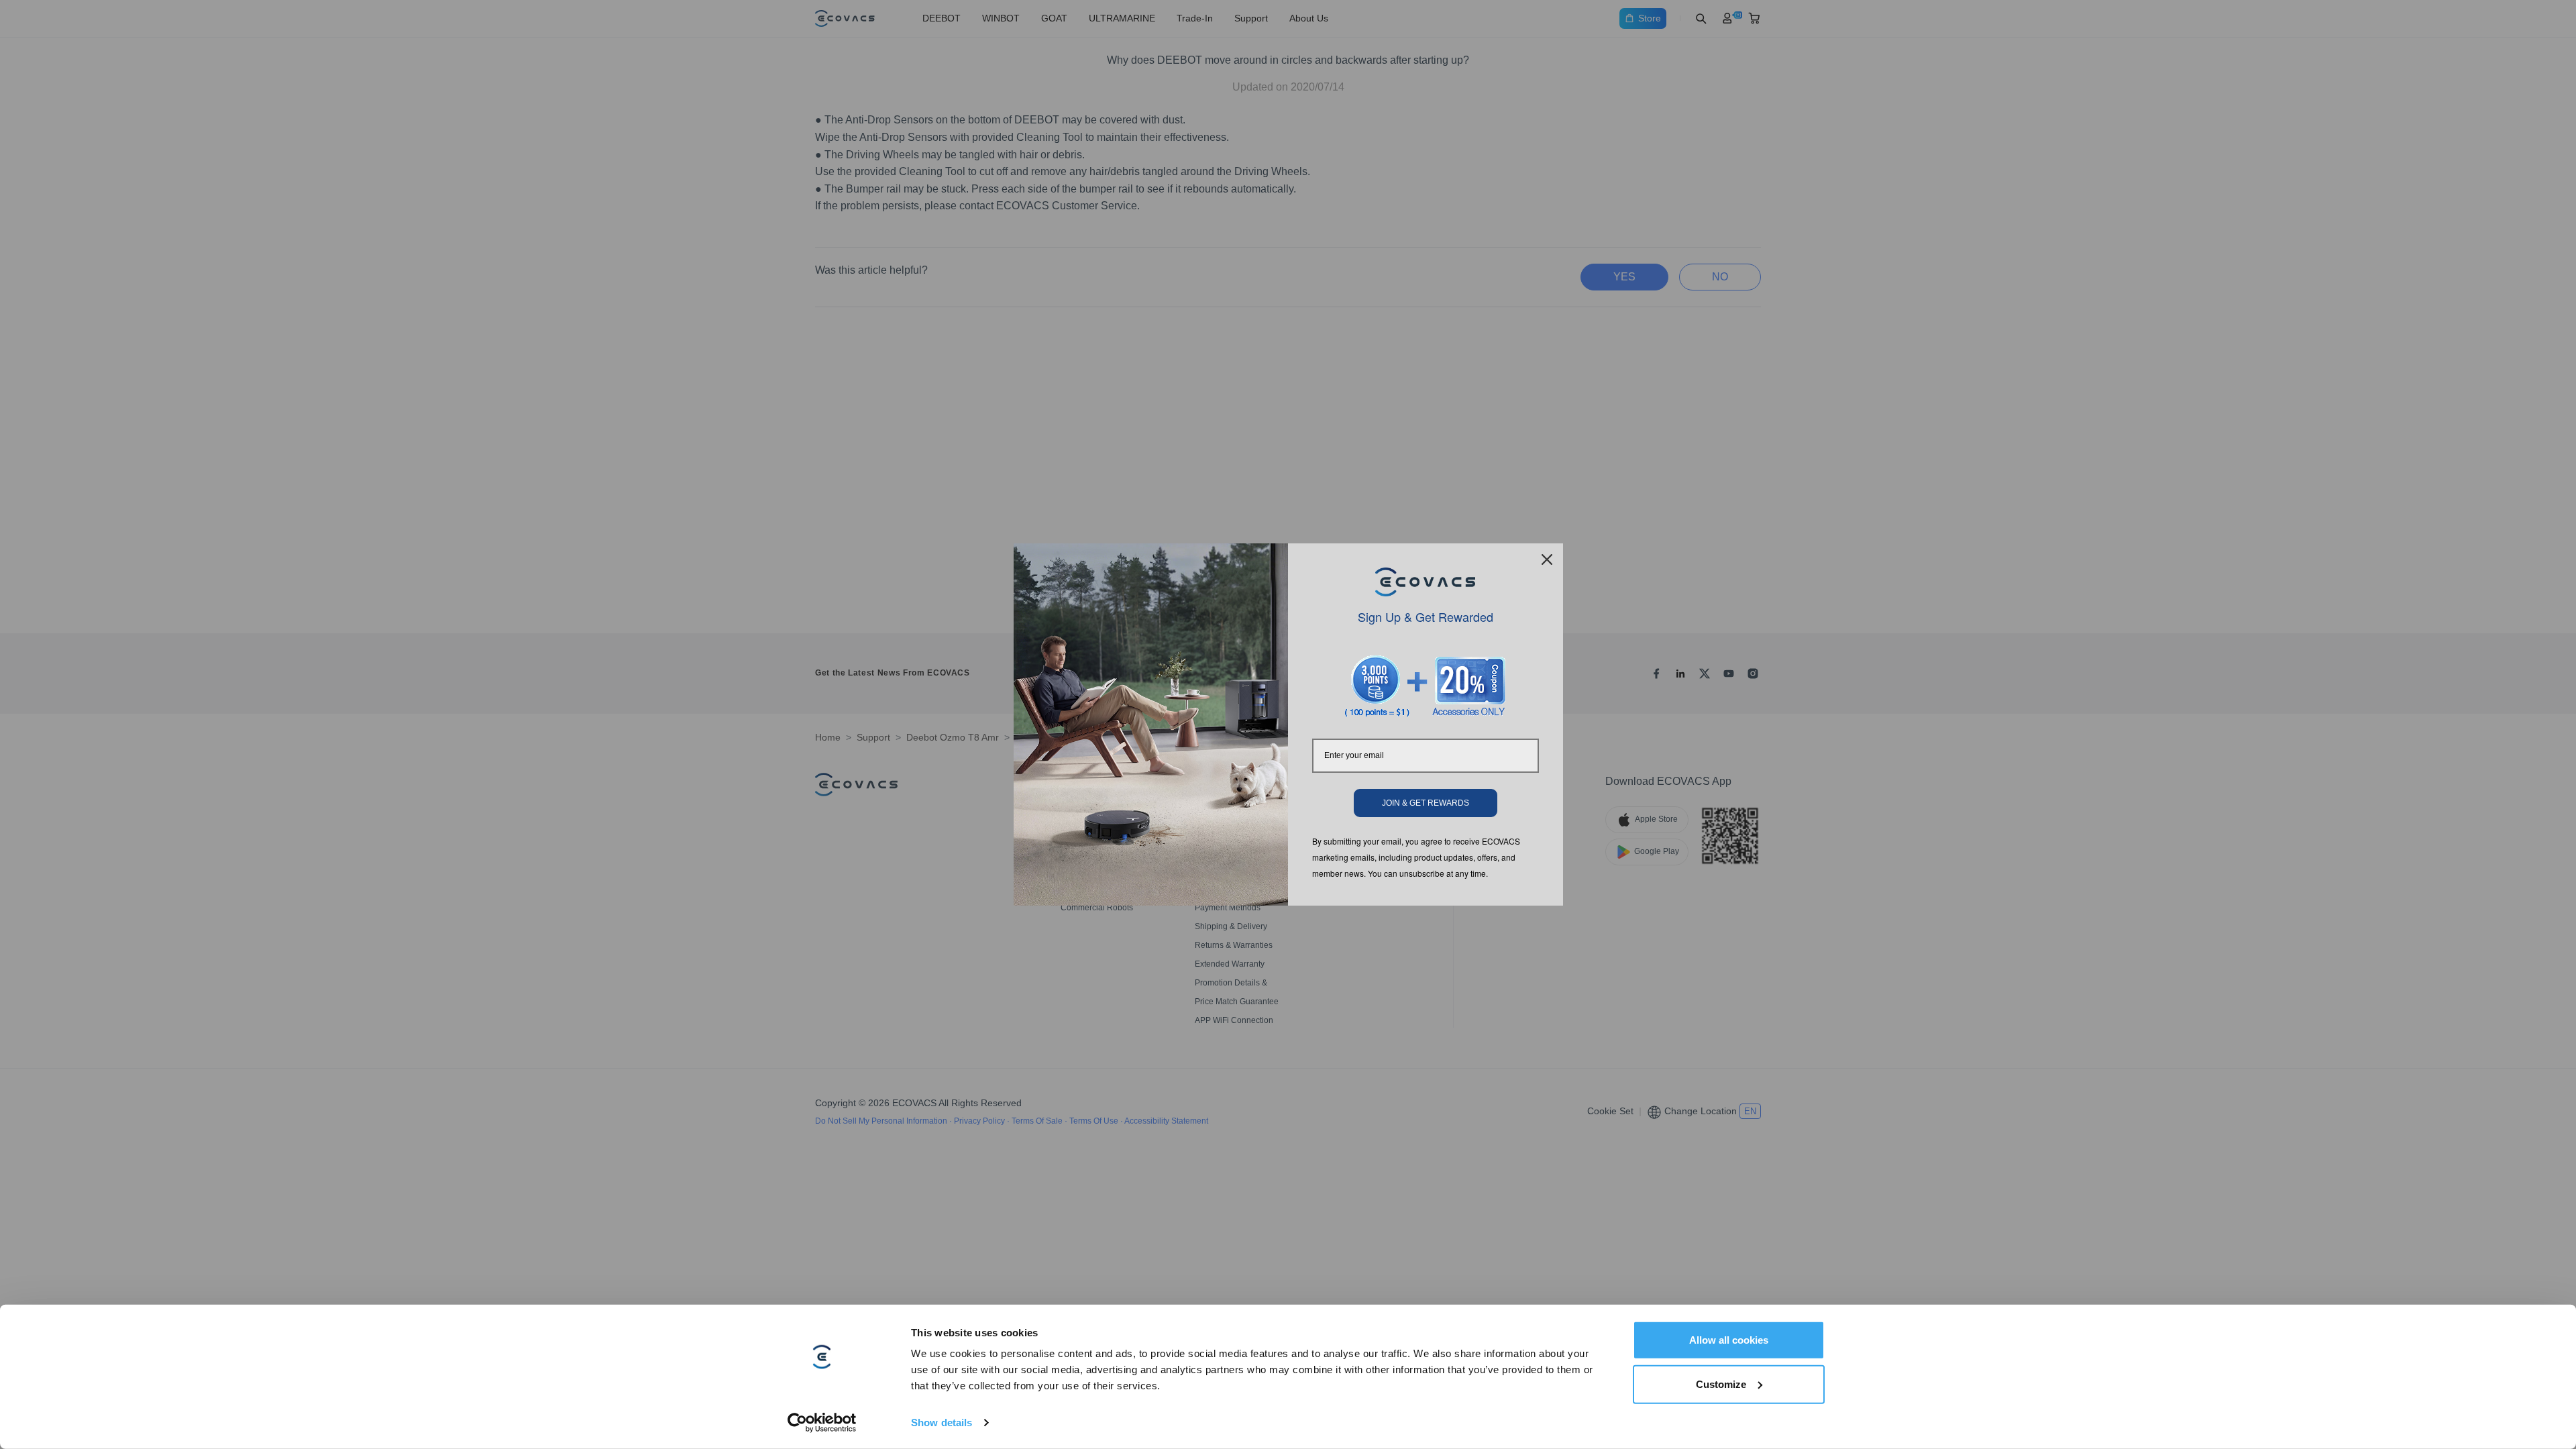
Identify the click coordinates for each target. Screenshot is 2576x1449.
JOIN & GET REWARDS (1426, 803)
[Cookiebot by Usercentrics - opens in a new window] (822, 1423)
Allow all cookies (1729, 1340)
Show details (942, 1423)
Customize (1721, 1384)
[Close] (1547, 559)
